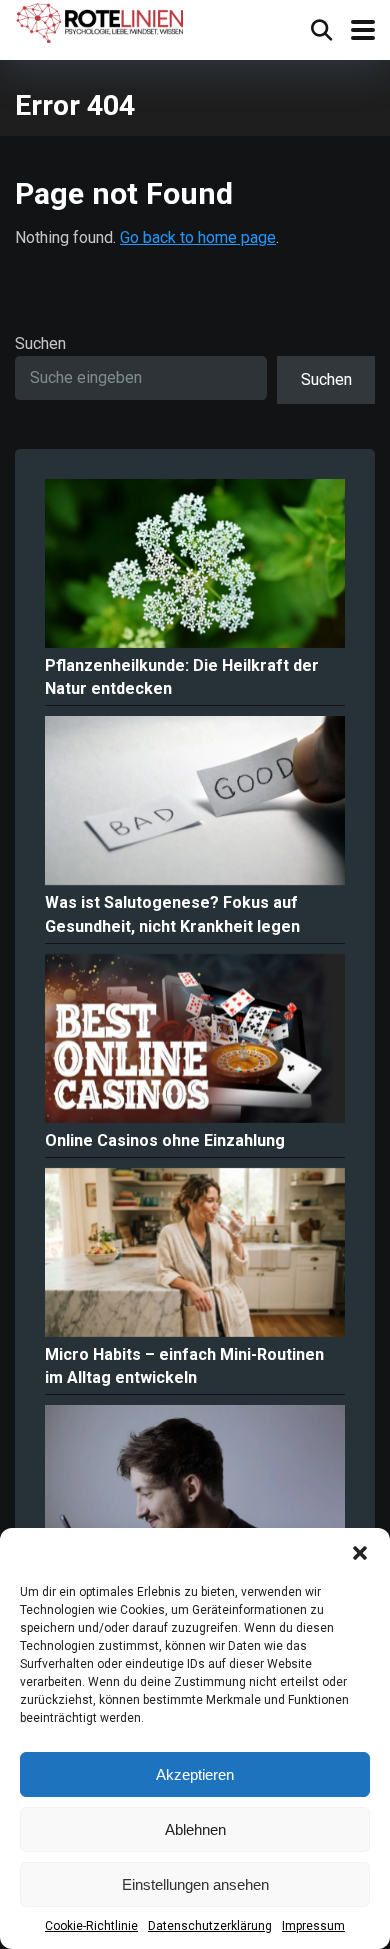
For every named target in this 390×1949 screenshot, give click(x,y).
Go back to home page (198, 237)
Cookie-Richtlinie (91, 1926)
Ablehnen (195, 1829)
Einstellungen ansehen (195, 1884)
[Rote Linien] (101, 24)
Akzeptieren (195, 1774)
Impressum (313, 1926)
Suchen (40, 343)
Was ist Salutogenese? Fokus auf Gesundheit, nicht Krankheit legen (172, 914)
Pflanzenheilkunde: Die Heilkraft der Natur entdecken (182, 677)
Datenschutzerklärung (210, 1926)
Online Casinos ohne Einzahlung (165, 1140)
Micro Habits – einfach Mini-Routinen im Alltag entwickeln (184, 1366)
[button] (360, 1553)
